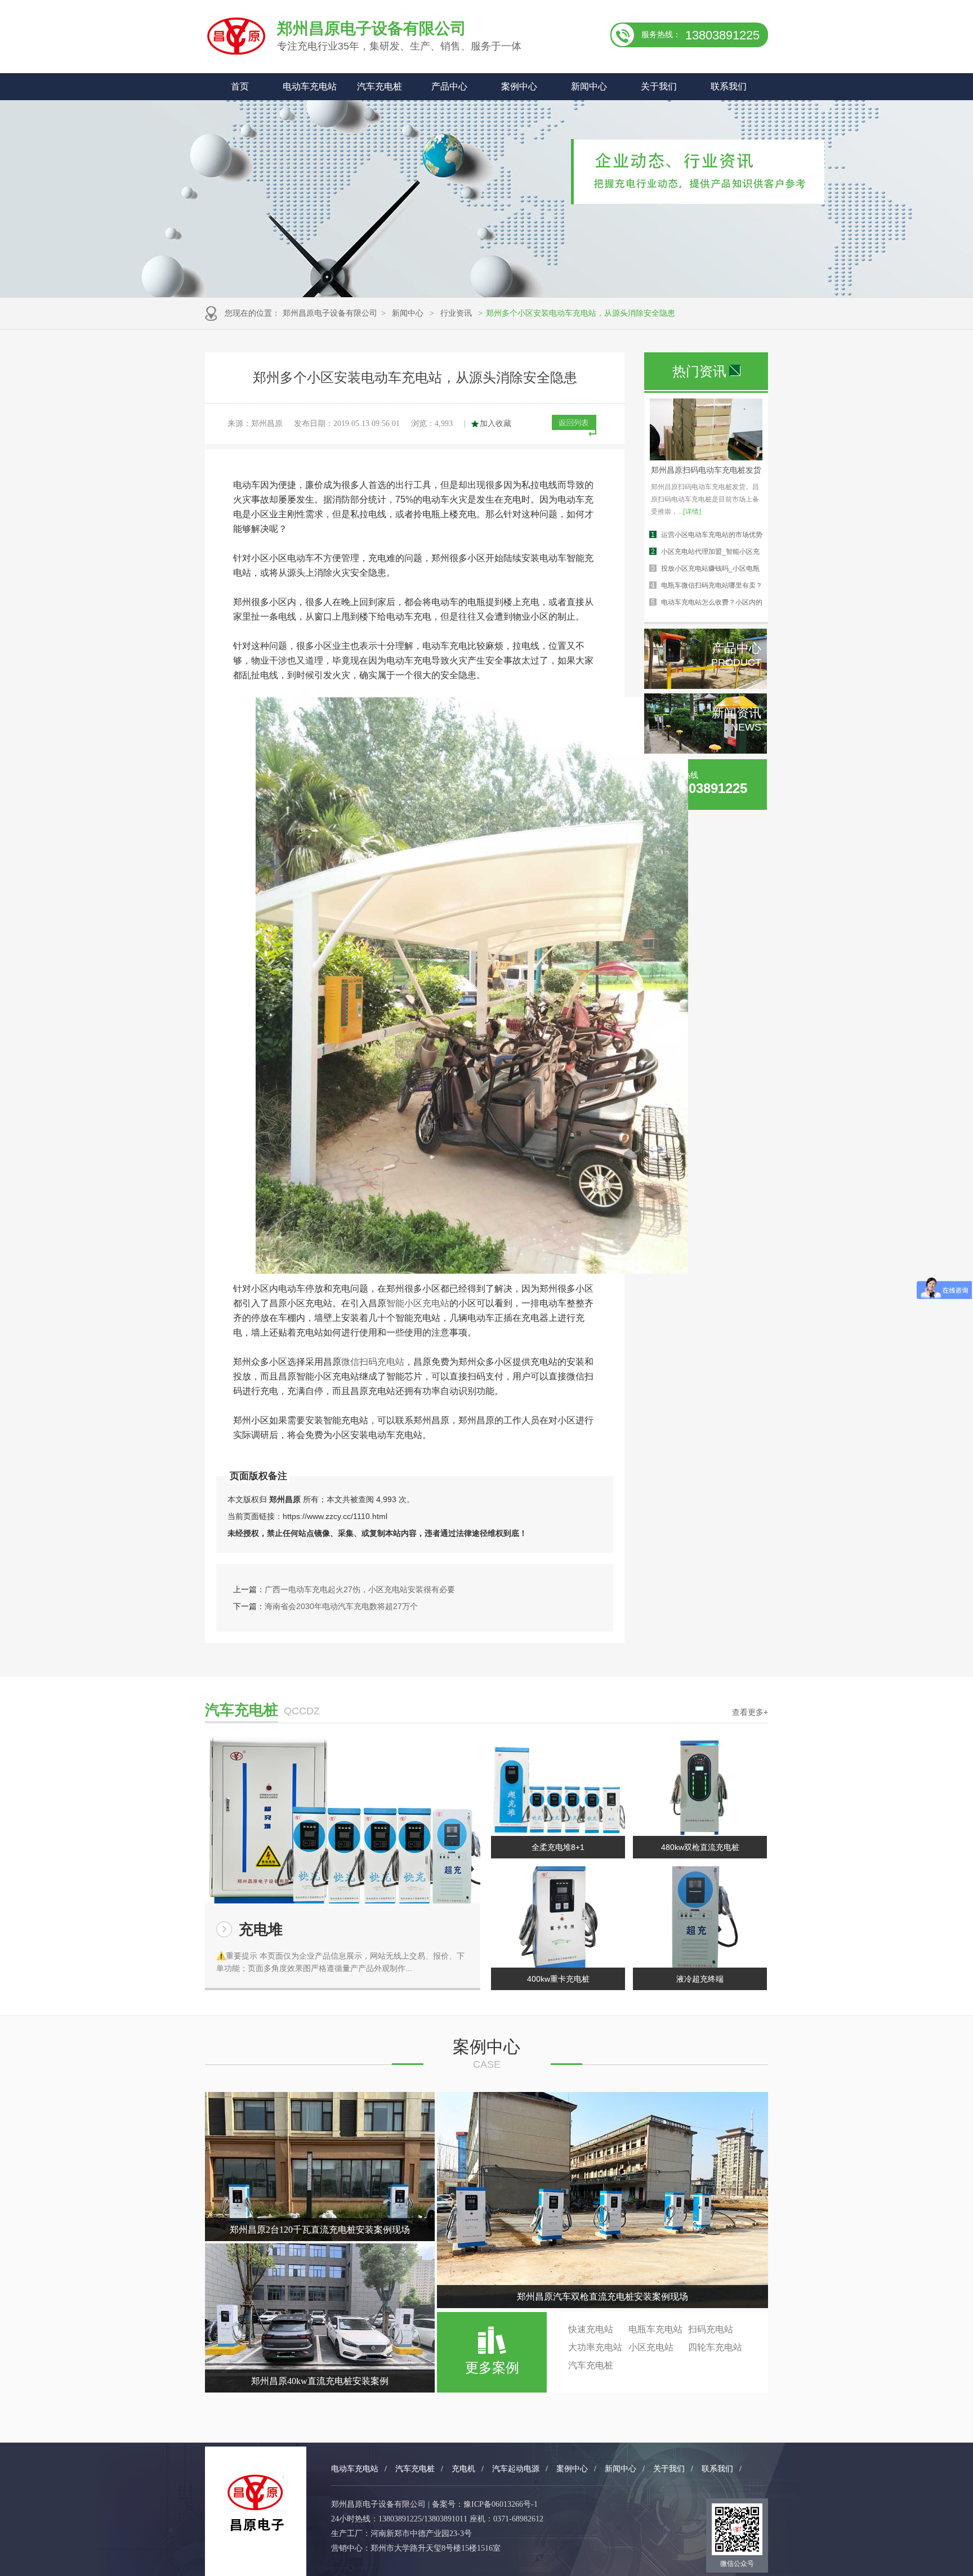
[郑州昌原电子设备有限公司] (256, 2503)
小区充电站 (651, 2347)
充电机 (463, 2469)
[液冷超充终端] (700, 1917)
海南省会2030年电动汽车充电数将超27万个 (341, 1606)
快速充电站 (591, 2329)
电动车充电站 (310, 86)
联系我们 (729, 86)
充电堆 (261, 1929)
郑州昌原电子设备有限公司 (330, 313)
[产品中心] (706, 686)
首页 (240, 86)
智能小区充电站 (418, 1303)
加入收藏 (496, 424)
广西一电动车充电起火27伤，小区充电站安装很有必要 (360, 1589)
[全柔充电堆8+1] (558, 1785)
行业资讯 (456, 313)
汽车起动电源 (516, 2469)
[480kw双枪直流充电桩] (700, 1785)
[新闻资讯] (706, 751)
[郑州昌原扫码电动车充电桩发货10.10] (706, 458)
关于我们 (659, 86)
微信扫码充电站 (373, 1362)
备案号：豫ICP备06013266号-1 (485, 2504)
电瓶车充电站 (655, 2329)
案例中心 (519, 86)
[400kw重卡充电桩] (558, 1917)
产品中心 (449, 86)
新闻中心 (589, 86)
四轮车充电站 (715, 2347)
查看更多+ (750, 1712)
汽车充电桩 (380, 86)
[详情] (692, 512)
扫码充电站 (711, 2329)
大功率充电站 (595, 2347)
